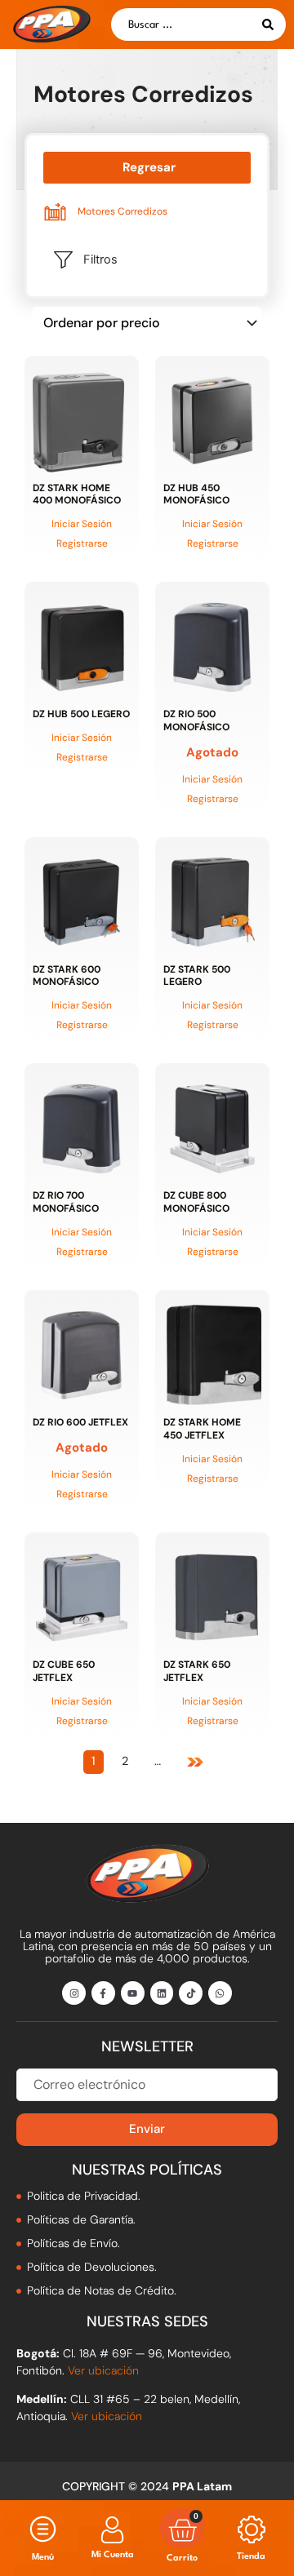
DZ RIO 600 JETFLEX (80, 1422)
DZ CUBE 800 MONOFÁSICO (196, 1202)
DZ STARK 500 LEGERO (197, 976)
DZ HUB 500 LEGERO (81, 714)
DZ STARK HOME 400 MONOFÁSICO (77, 494)
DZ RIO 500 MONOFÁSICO (196, 720)
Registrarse (82, 543)
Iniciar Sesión (82, 524)
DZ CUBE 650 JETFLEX (64, 1671)
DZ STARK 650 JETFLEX (197, 1671)
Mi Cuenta (113, 2555)
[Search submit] (268, 24)
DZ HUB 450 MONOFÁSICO (196, 494)
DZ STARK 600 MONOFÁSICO (67, 976)
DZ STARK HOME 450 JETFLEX (202, 1429)
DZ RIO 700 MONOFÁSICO (66, 1202)
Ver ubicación (103, 2370)
